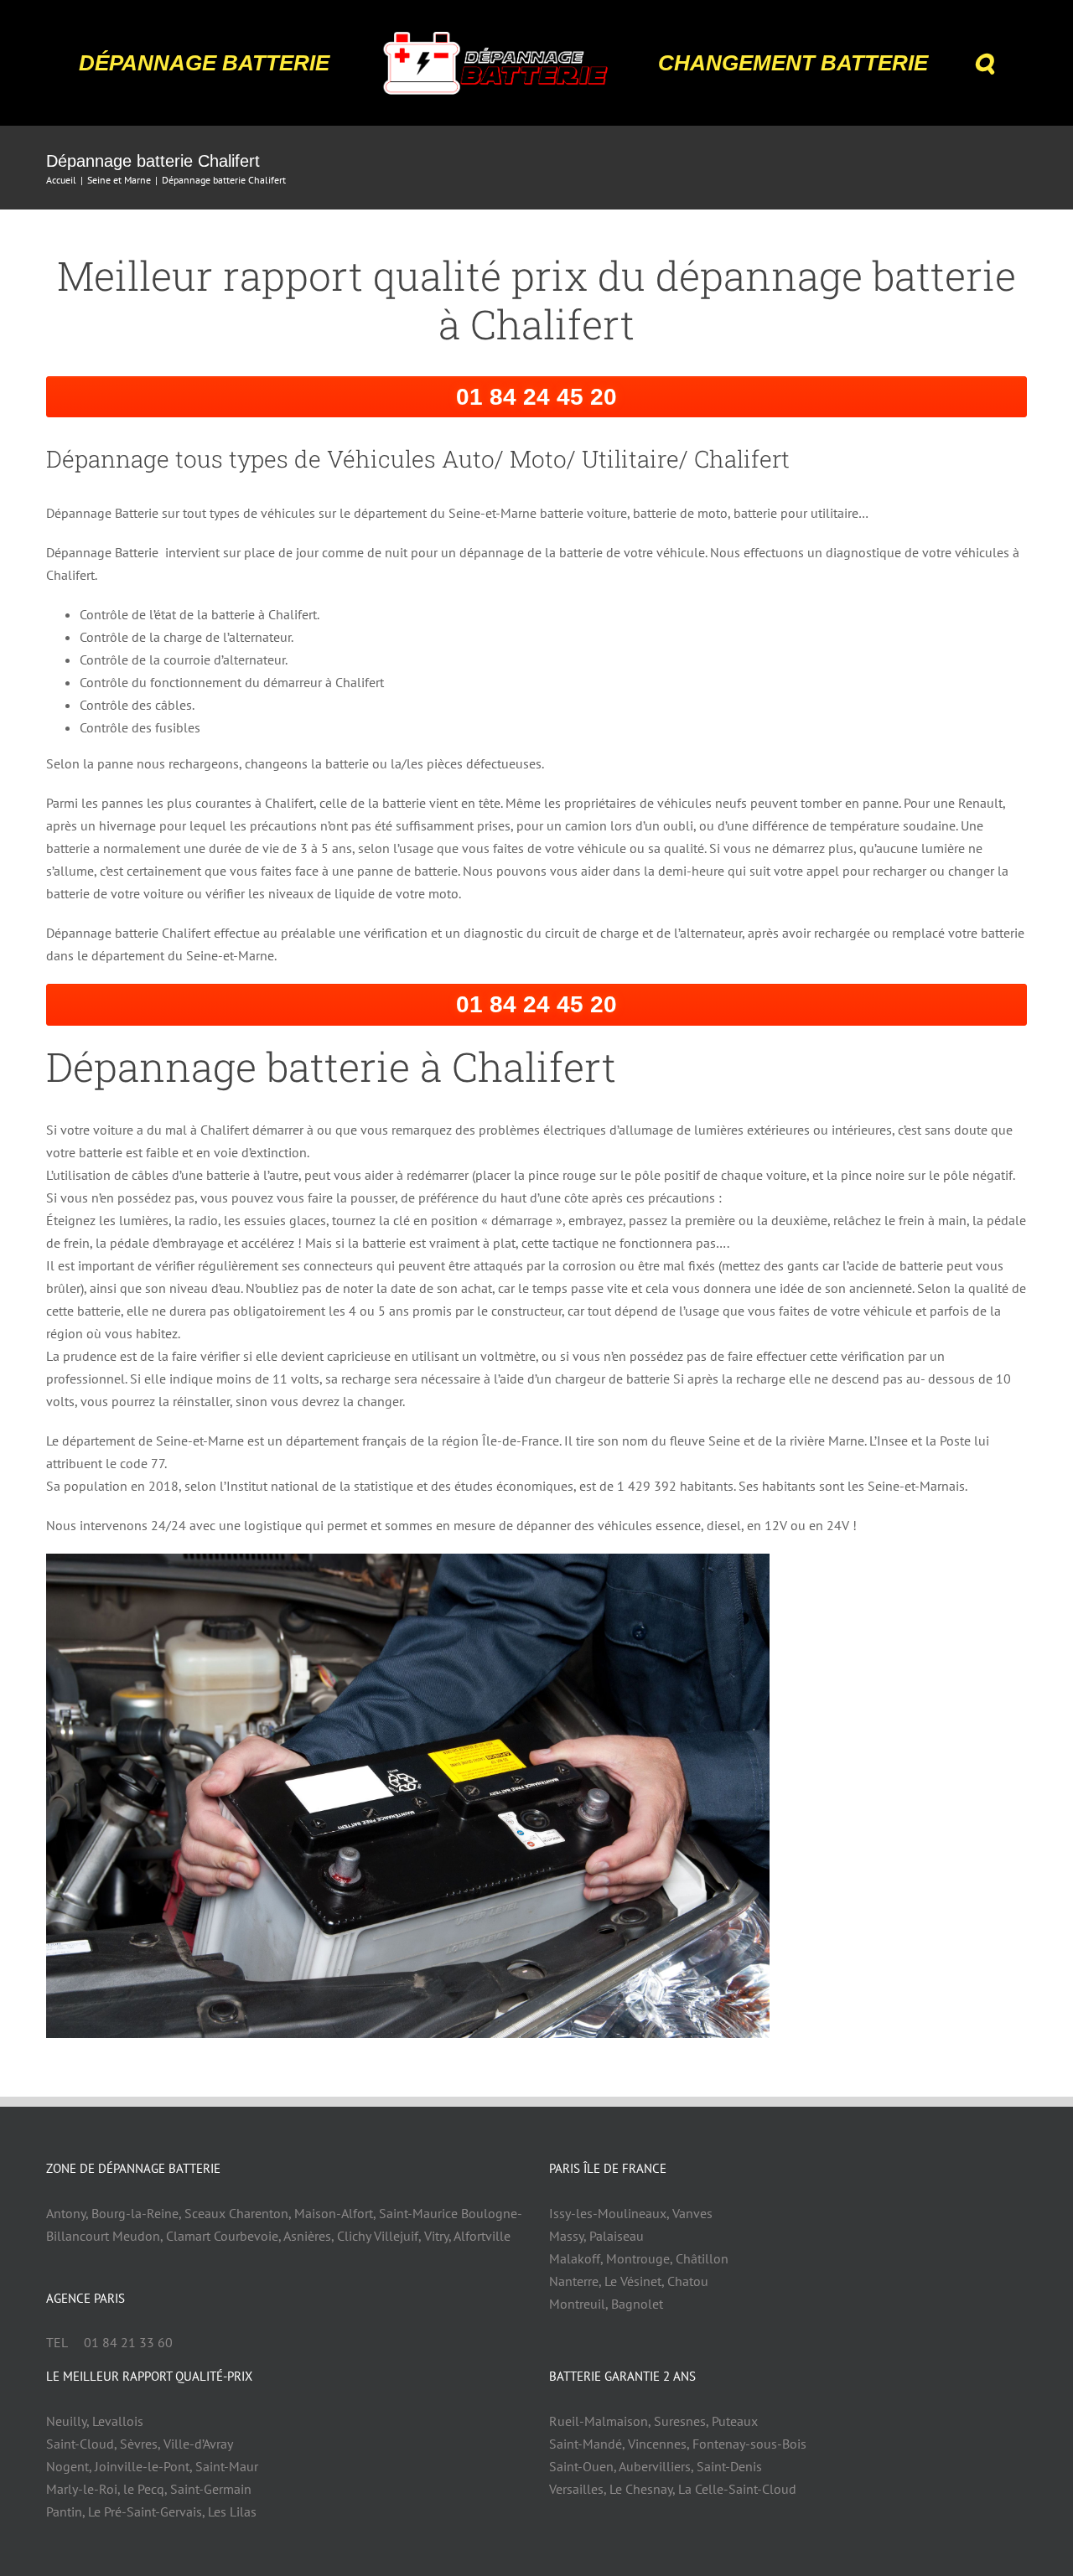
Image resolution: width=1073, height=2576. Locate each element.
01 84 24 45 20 (536, 397)
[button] (936, 63)
